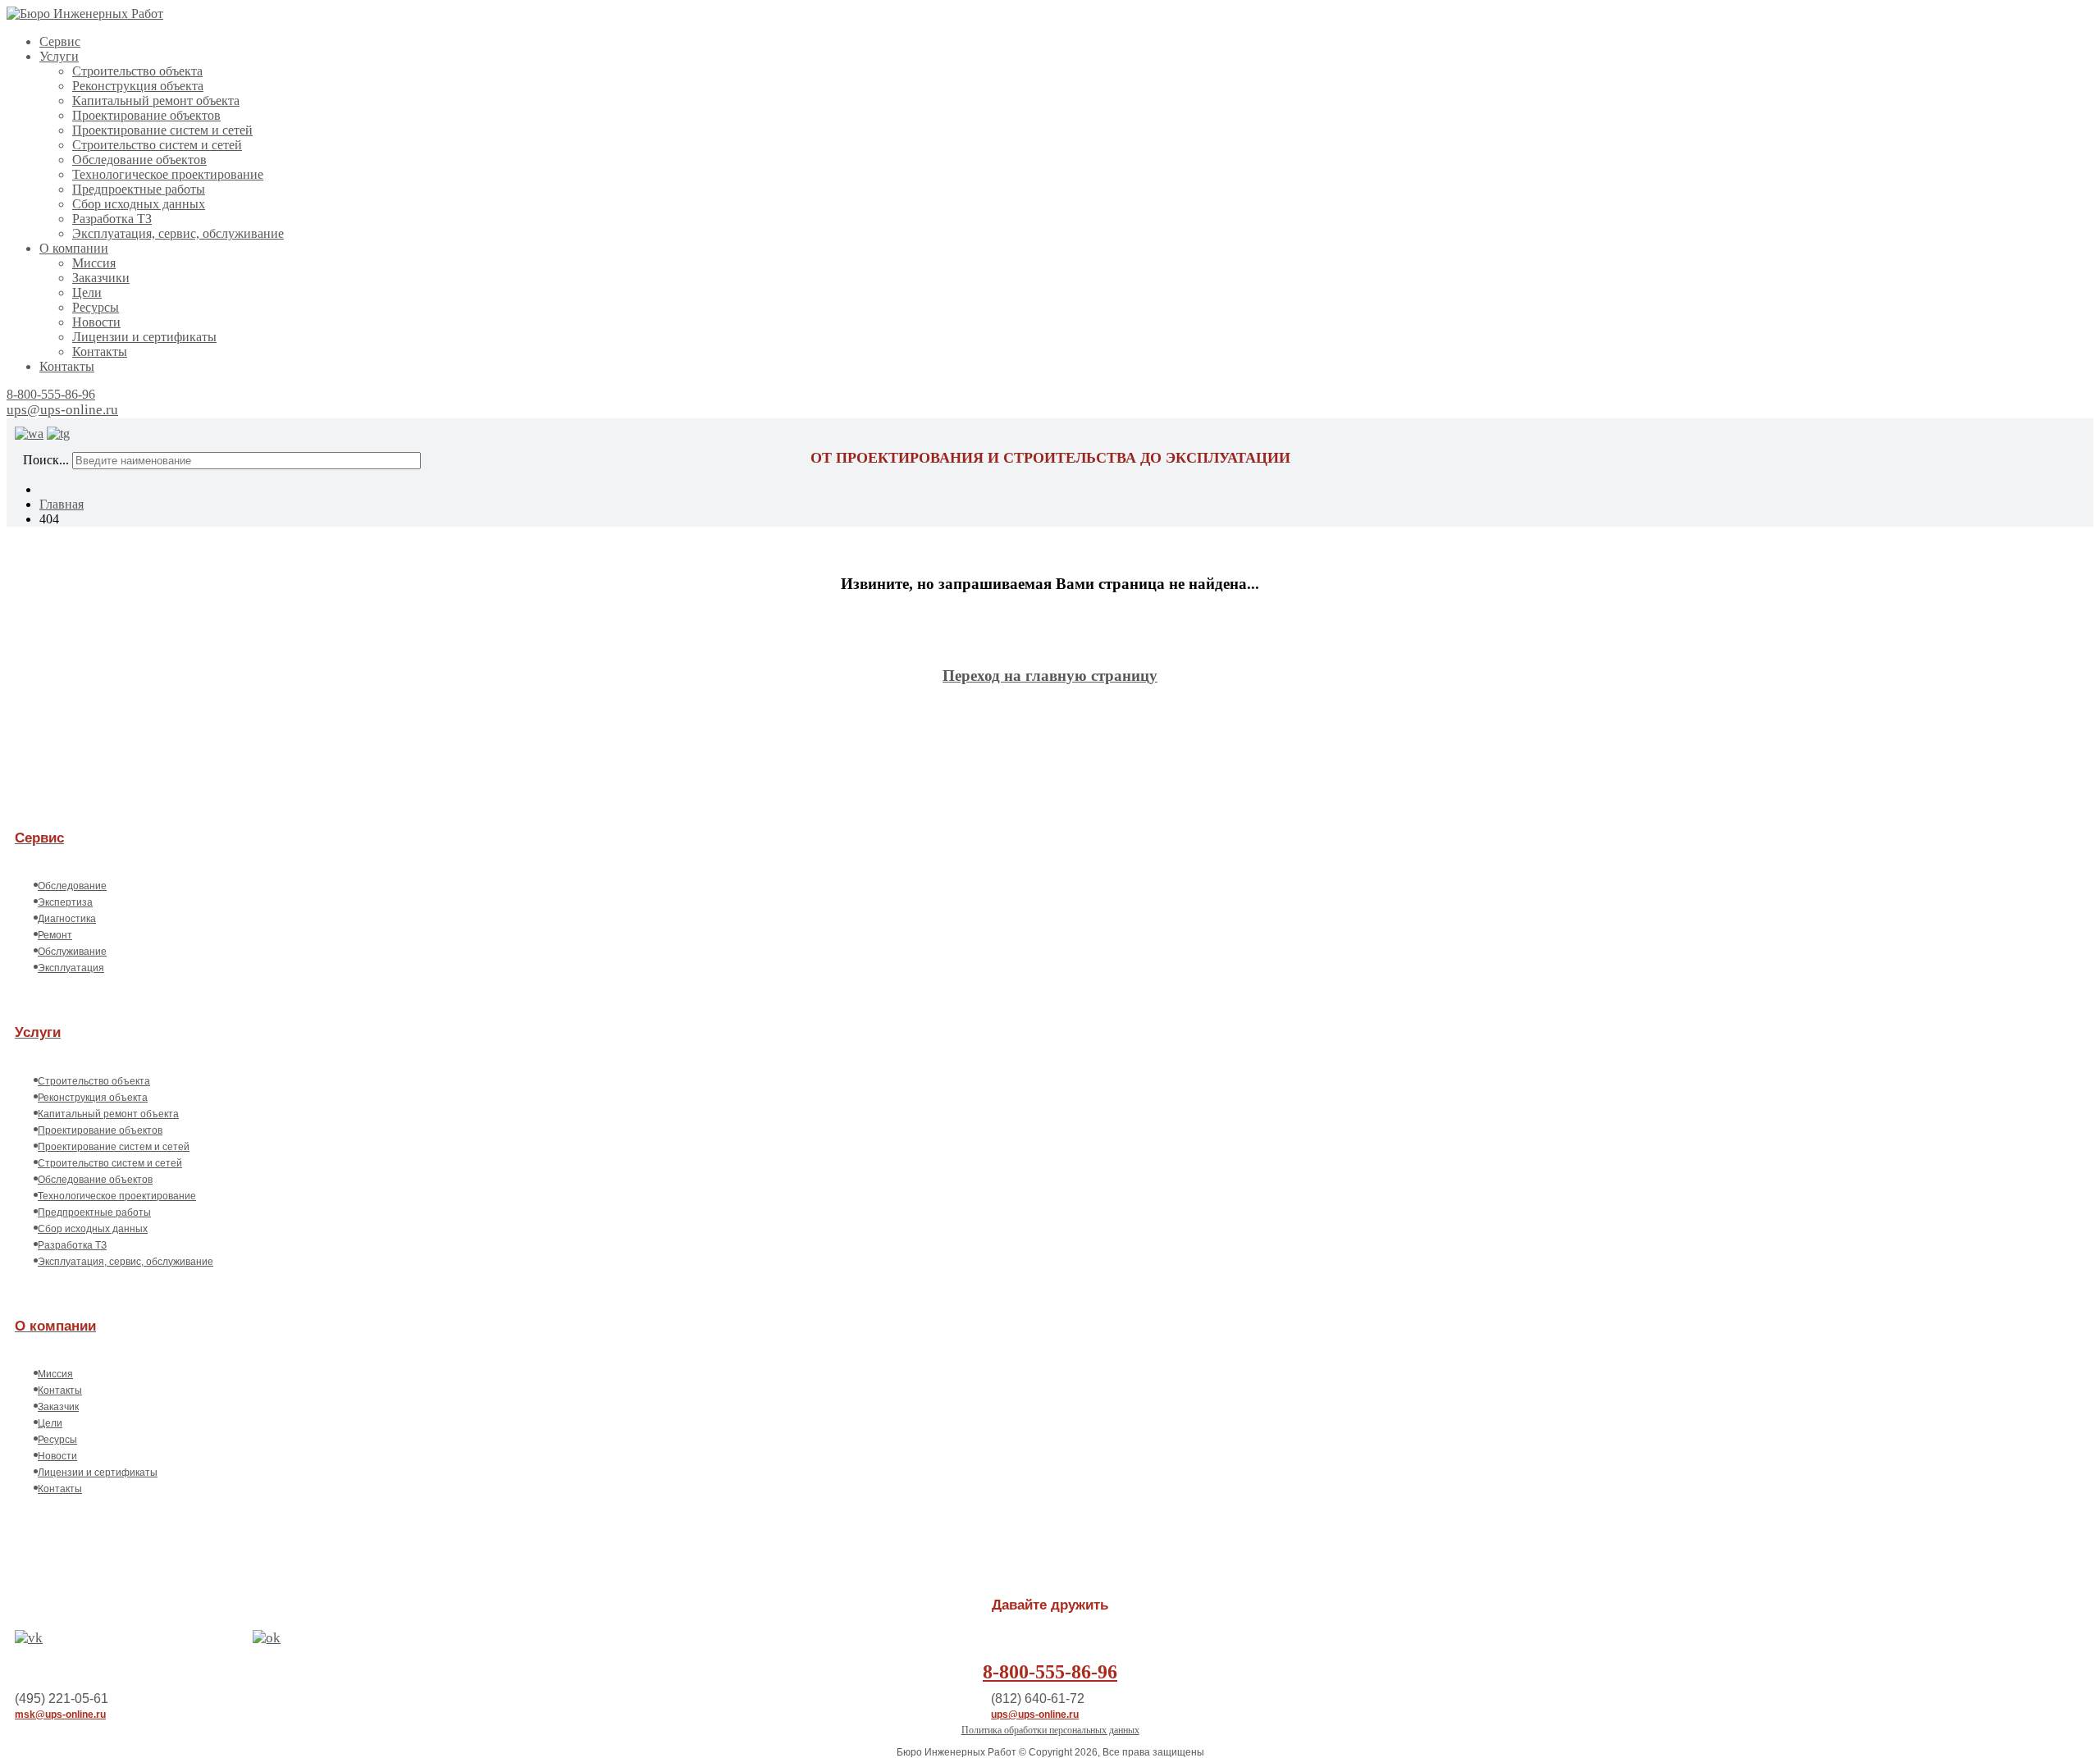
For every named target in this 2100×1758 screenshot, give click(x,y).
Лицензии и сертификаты (144, 337)
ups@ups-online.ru (62, 410)
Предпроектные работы (139, 189)
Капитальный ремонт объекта (156, 100)
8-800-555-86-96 (51, 394)
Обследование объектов (139, 160)
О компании (74, 248)
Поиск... (46, 460)
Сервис (60, 41)
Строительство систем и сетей (157, 145)
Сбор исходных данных (139, 204)
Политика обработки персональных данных (1050, 1730)
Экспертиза (65, 902)
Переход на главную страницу (1050, 676)
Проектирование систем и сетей (162, 130)
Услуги (59, 56)
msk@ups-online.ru (60, 1715)
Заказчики (101, 278)
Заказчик (58, 1407)
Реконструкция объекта (138, 86)
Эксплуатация (71, 968)
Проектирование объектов (146, 115)
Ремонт (55, 935)
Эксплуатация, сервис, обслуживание (178, 233)
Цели (87, 292)
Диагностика (67, 919)
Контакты (100, 352)
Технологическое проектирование (168, 174)
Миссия (94, 263)
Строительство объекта (137, 71)
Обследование (72, 886)
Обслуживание (72, 952)
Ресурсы (96, 307)
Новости (96, 322)
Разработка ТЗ (112, 219)
